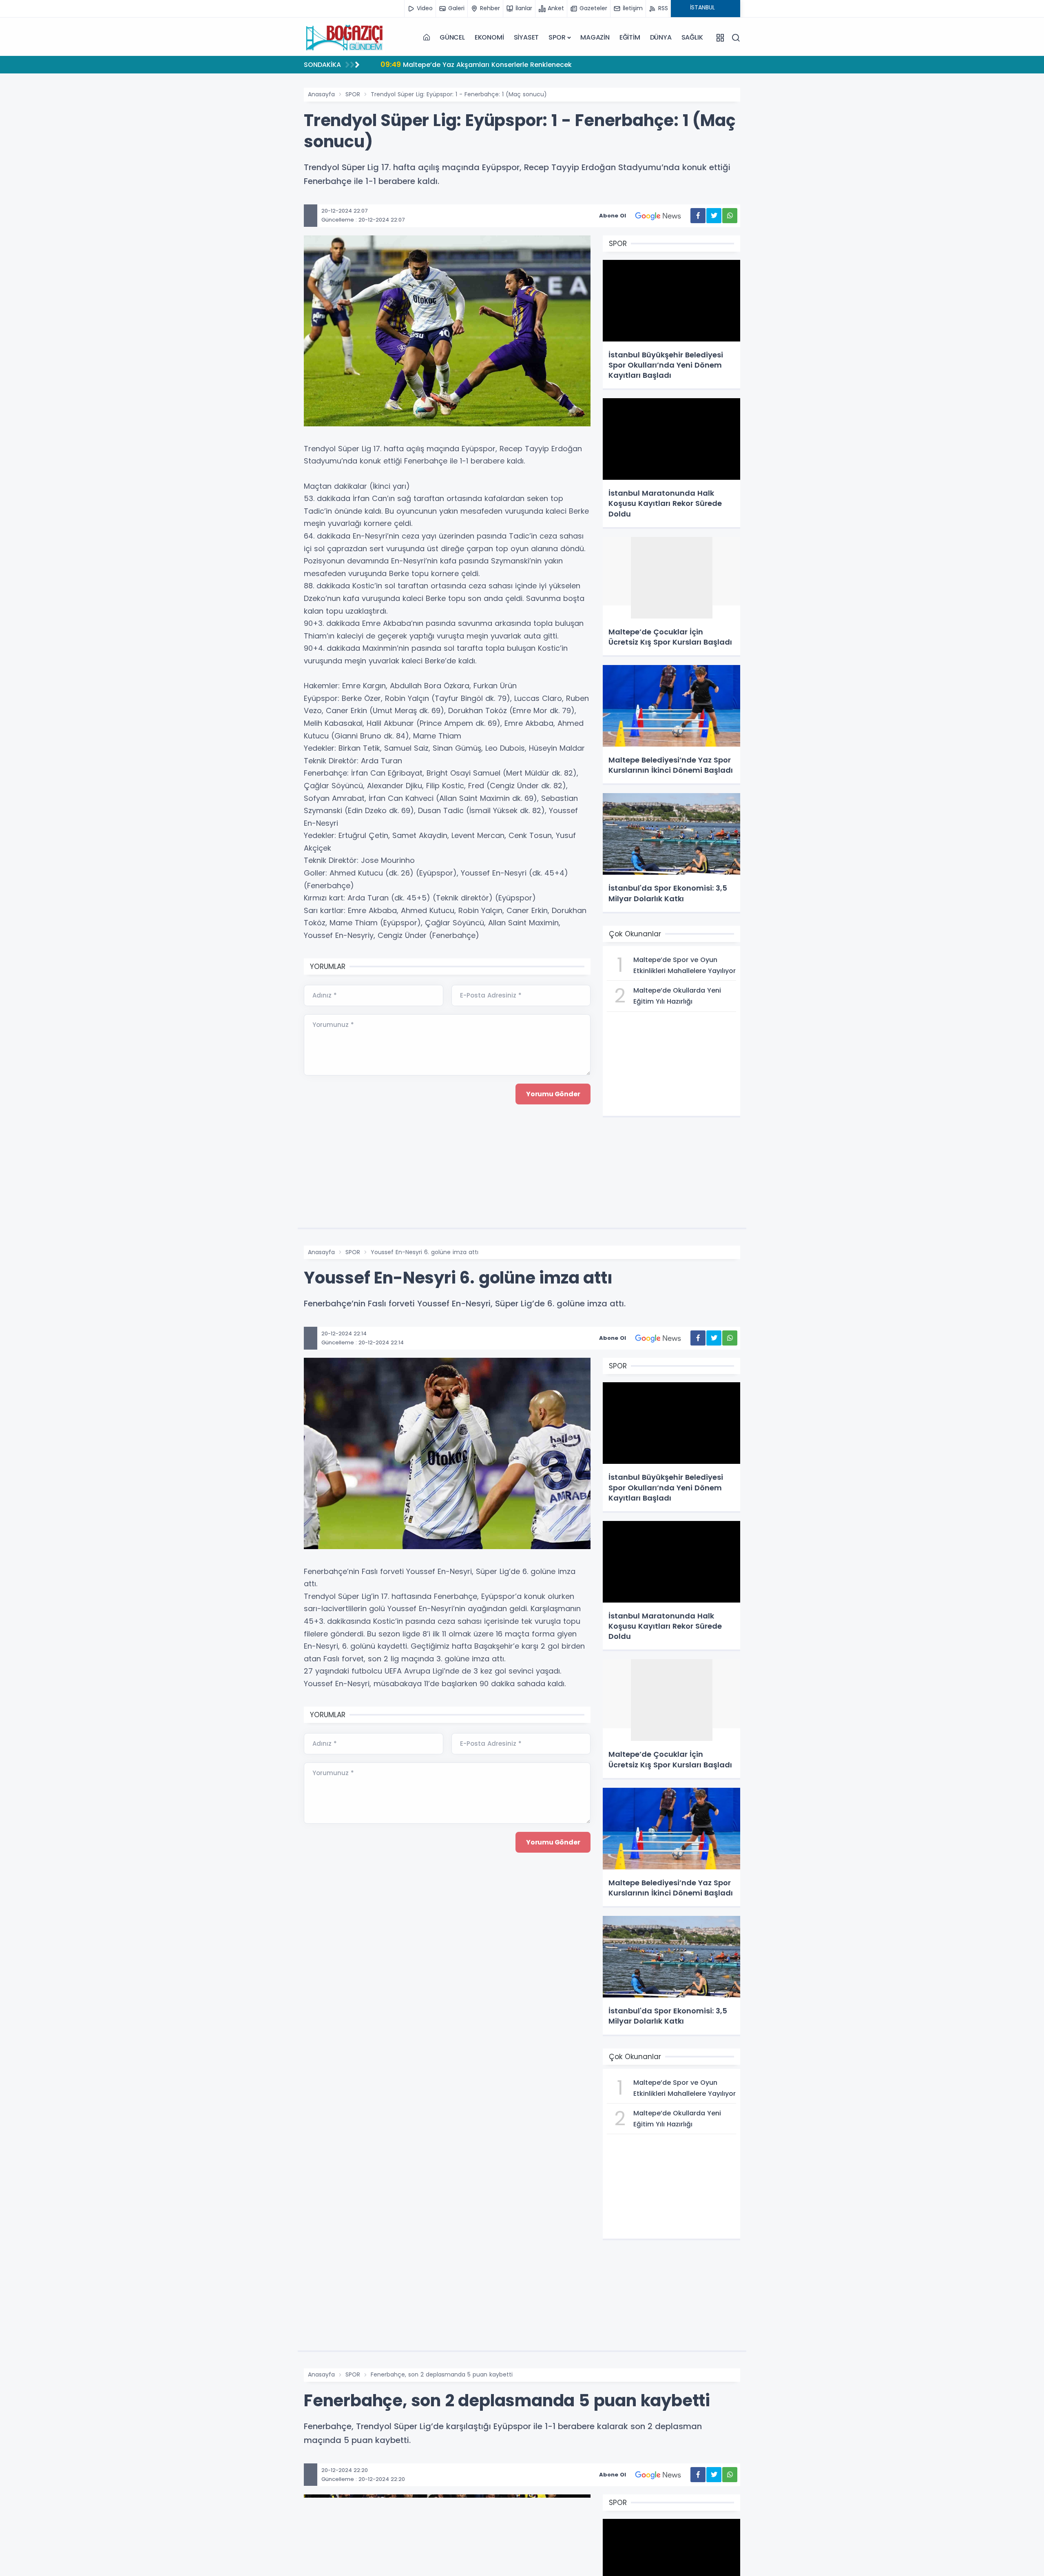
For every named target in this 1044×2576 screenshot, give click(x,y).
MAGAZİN (595, 37)
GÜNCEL (452, 37)
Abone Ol (613, 216)
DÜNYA (661, 37)
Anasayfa (321, 94)
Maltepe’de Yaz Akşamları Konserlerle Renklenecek (476, 64)
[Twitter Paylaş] (714, 216)
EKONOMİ (489, 37)
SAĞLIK (692, 37)
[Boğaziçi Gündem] (345, 38)
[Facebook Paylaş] (698, 216)
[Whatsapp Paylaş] (730, 216)
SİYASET (526, 37)
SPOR (557, 37)
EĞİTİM (630, 37)
